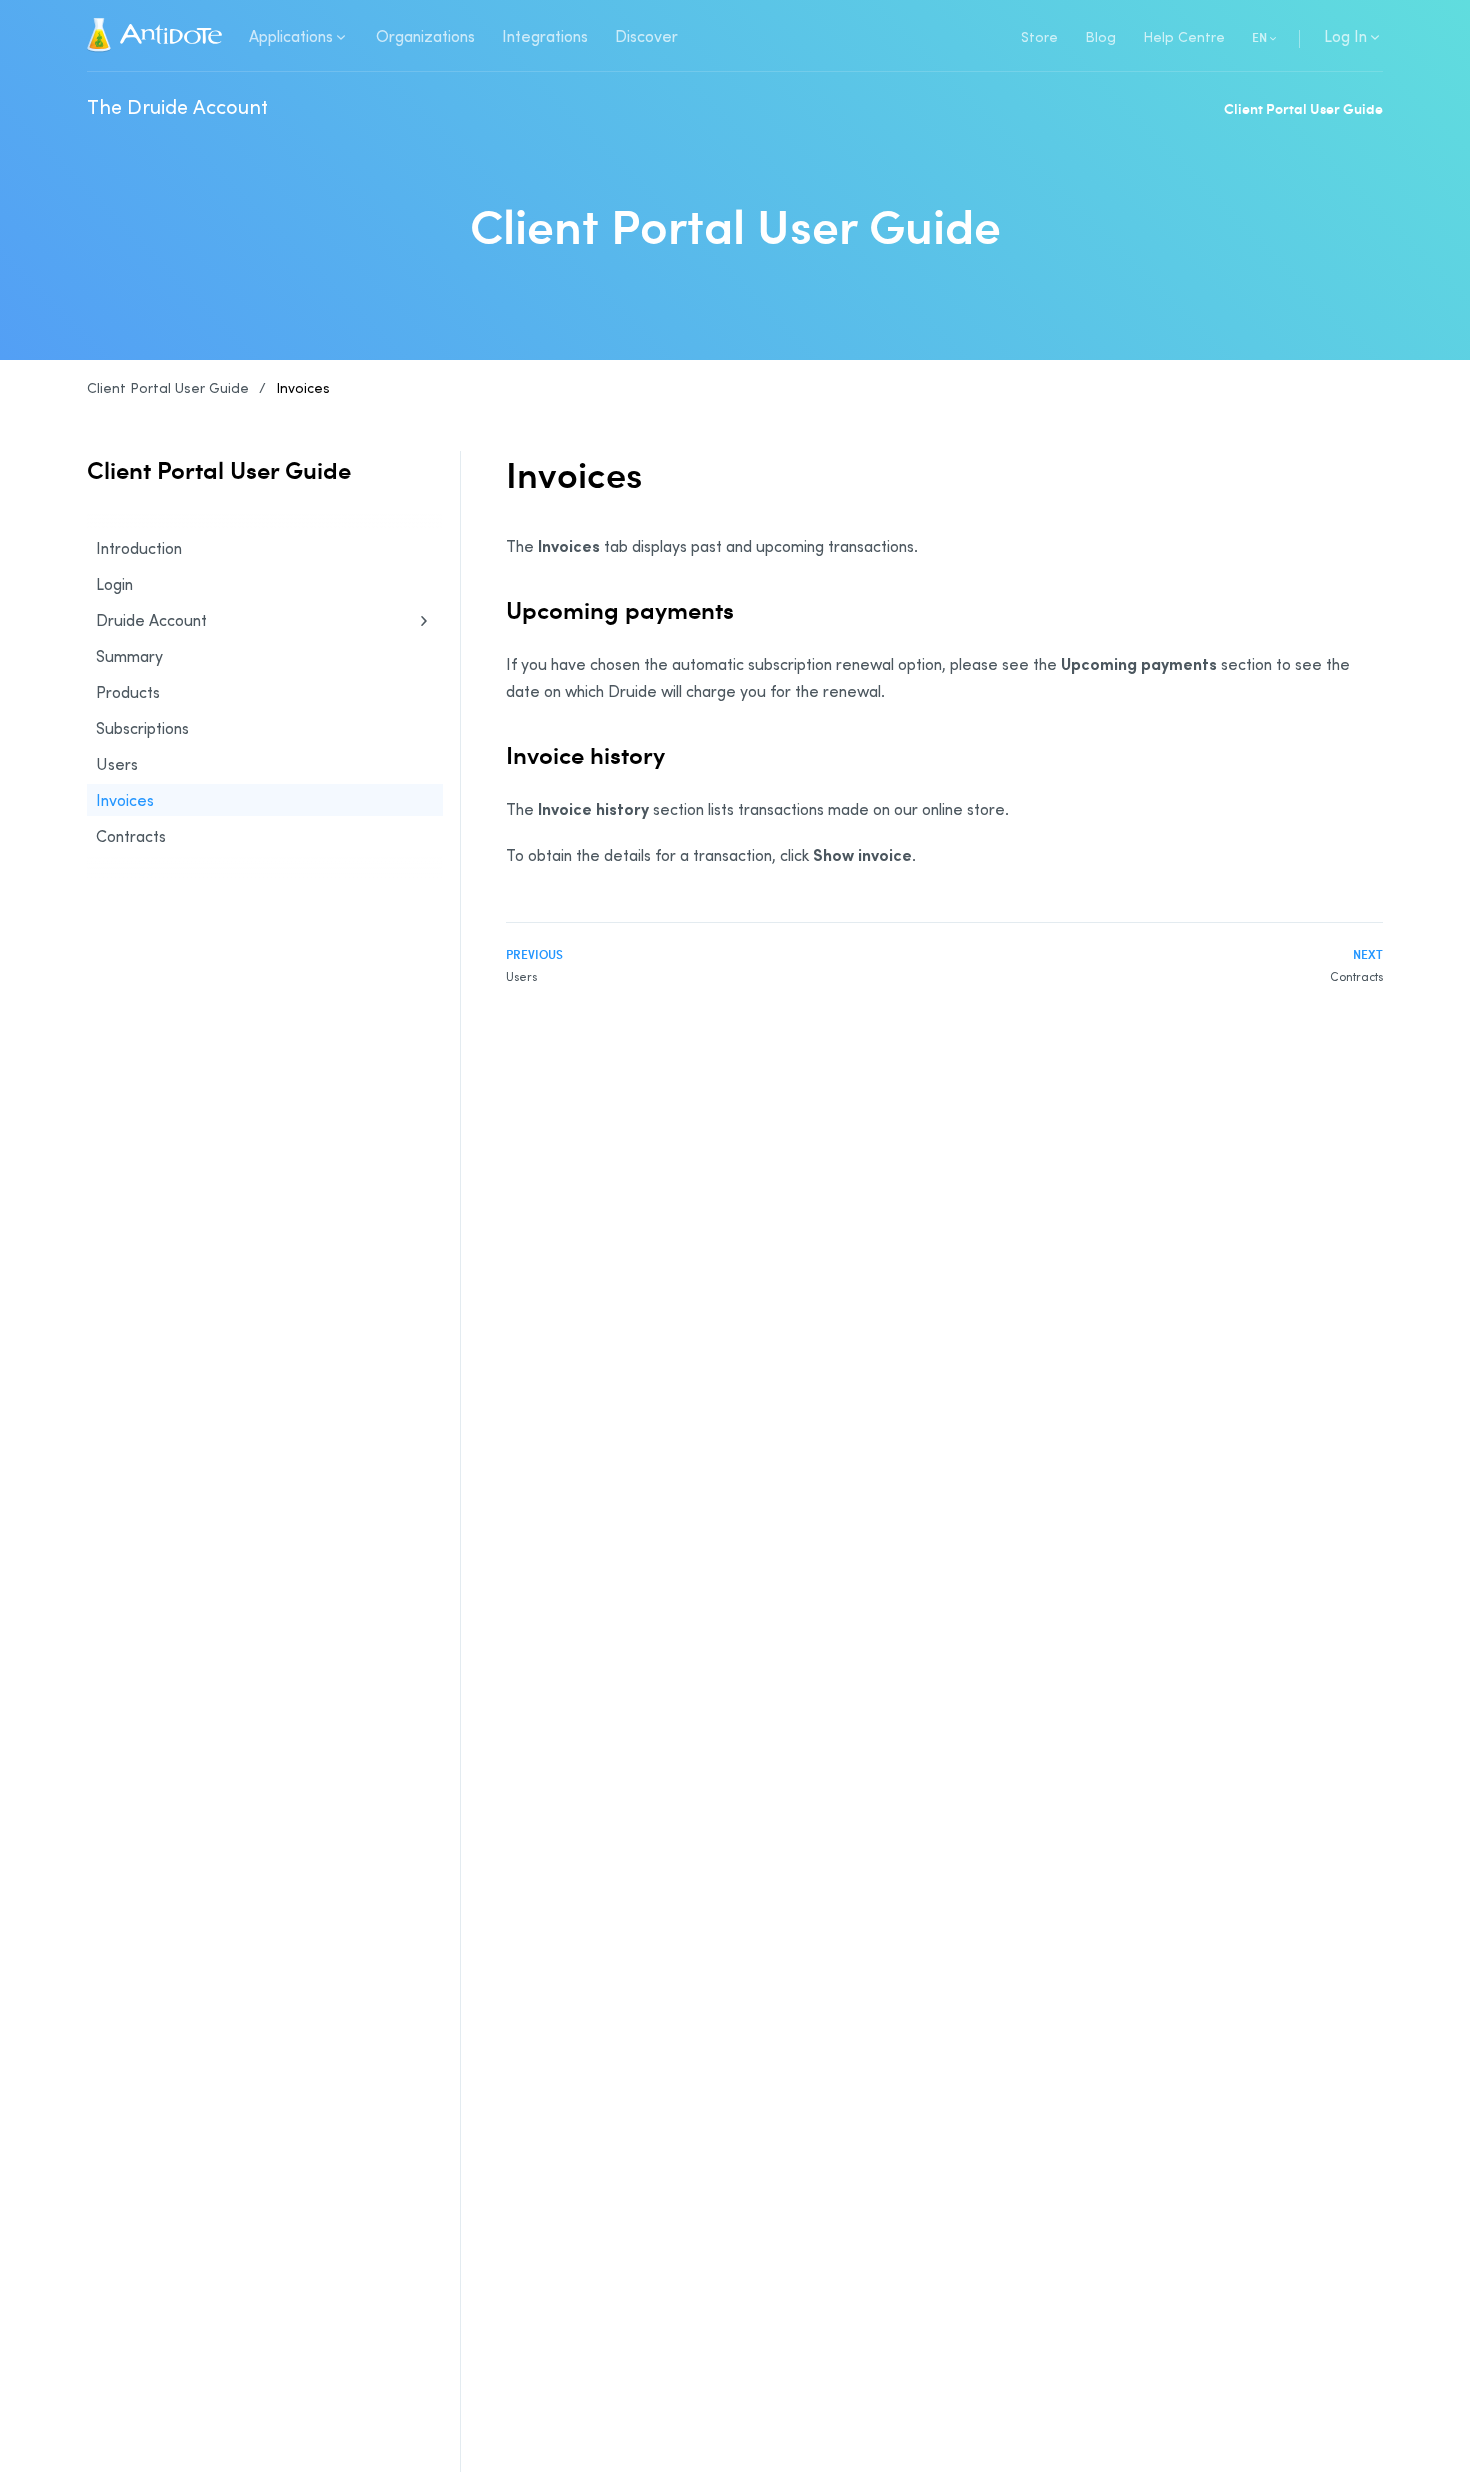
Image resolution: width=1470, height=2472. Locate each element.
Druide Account (151, 620)
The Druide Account (177, 106)
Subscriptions (142, 728)
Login (114, 584)
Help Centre (1184, 36)
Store (1039, 36)
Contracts (131, 836)
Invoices (303, 387)
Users (117, 764)
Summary (129, 656)
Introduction (139, 548)
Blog (1100, 36)
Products (128, 692)
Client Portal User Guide (1303, 108)
